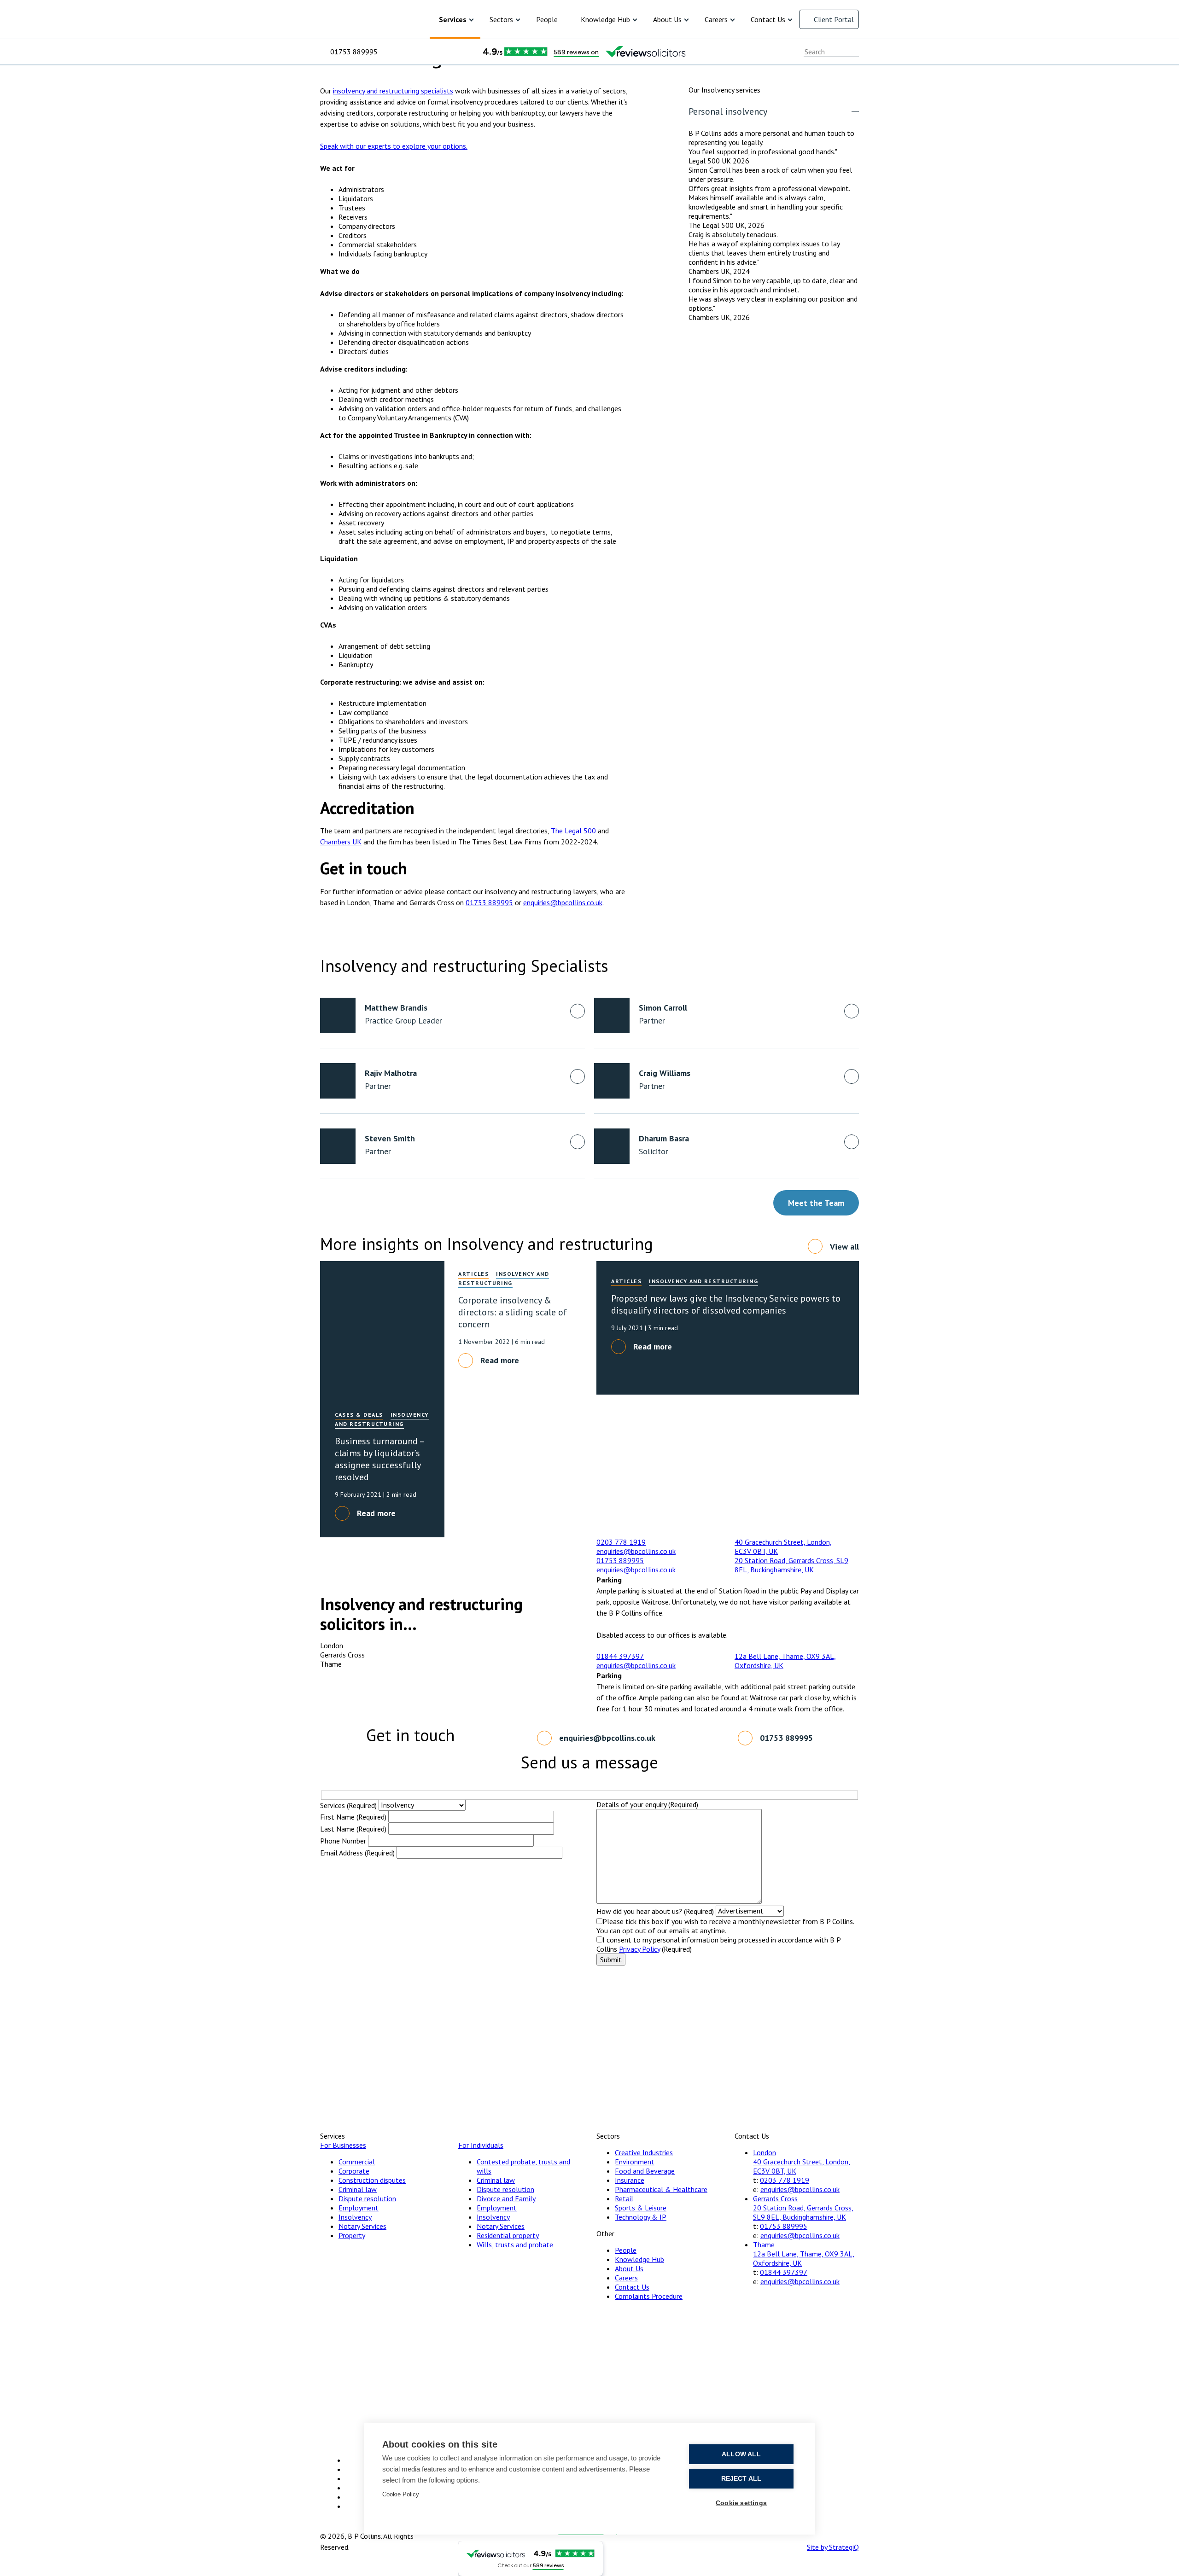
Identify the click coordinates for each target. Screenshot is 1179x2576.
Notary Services (362, 2226)
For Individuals (481, 2145)
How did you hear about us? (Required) (655, 1911)
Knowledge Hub (605, 19)
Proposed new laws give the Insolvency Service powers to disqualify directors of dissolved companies (726, 1304)
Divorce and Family (506, 2198)
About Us (667, 19)
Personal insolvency (728, 111)
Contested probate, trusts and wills (523, 2166)
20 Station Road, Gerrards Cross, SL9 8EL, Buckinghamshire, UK (791, 1565)
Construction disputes (372, 2180)
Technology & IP (641, 2217)
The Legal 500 (573, 831)
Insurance (630, 2180)
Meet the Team (816, 1203)
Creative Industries (644, 2152)
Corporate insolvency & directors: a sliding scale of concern (513, 1312)
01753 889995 (354, 52)
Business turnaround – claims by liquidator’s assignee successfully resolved (379, 1459)
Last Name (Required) (353, 1829)
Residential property (508, 2235)
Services (453, 19)
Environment (635, 2162)
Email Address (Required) (357, 1853)
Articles (473, 1274)
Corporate (354, 2171)
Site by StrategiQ (833, 2547)
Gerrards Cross (775, 2198)
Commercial (357, 2162)
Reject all (741, 2479)
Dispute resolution (367, 2198)
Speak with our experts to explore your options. (394, 146)
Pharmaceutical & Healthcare (661, 2189)
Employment (359, 2208)
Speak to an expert (829, 81)
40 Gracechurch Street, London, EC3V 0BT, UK (802, 2166)
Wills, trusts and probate (515, 2245)
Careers (716, 19)
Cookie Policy (401, 2494)
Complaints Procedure (649, 2296)
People (547, 19)
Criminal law (358, 2189)
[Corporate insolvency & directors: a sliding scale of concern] (382, 1328)
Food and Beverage (645, 2171)
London (765, 2152)
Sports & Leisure (641, 2208)
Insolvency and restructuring (703, 1281)
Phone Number (343, 1841)
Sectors (501, 19)
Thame (764, 2245)
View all (844, 1247)
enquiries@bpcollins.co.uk (563, 902)
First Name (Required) (353, 1817)
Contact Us (768, 19)
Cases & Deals (359, 1415)
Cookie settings (741, 2503)
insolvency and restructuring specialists (393, 91)
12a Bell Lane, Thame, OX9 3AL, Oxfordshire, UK (804, 2258)
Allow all (741, 2454)
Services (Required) (348, 1805)
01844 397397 (620, 1656)
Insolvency (355, 2217)
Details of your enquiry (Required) (647, 1804)
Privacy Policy (639, 1949)
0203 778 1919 (621, 1542)
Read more (500, 1360)
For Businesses (343, 2145)
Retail (624, 2198)
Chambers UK (341, 842)
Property (352, 2235)
